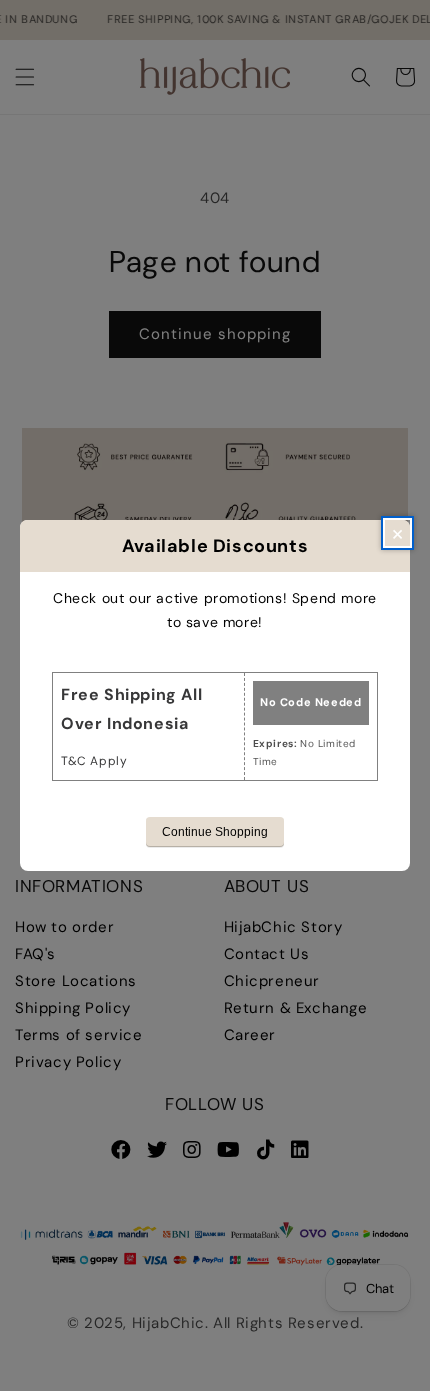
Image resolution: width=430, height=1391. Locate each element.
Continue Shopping (215, 832)
